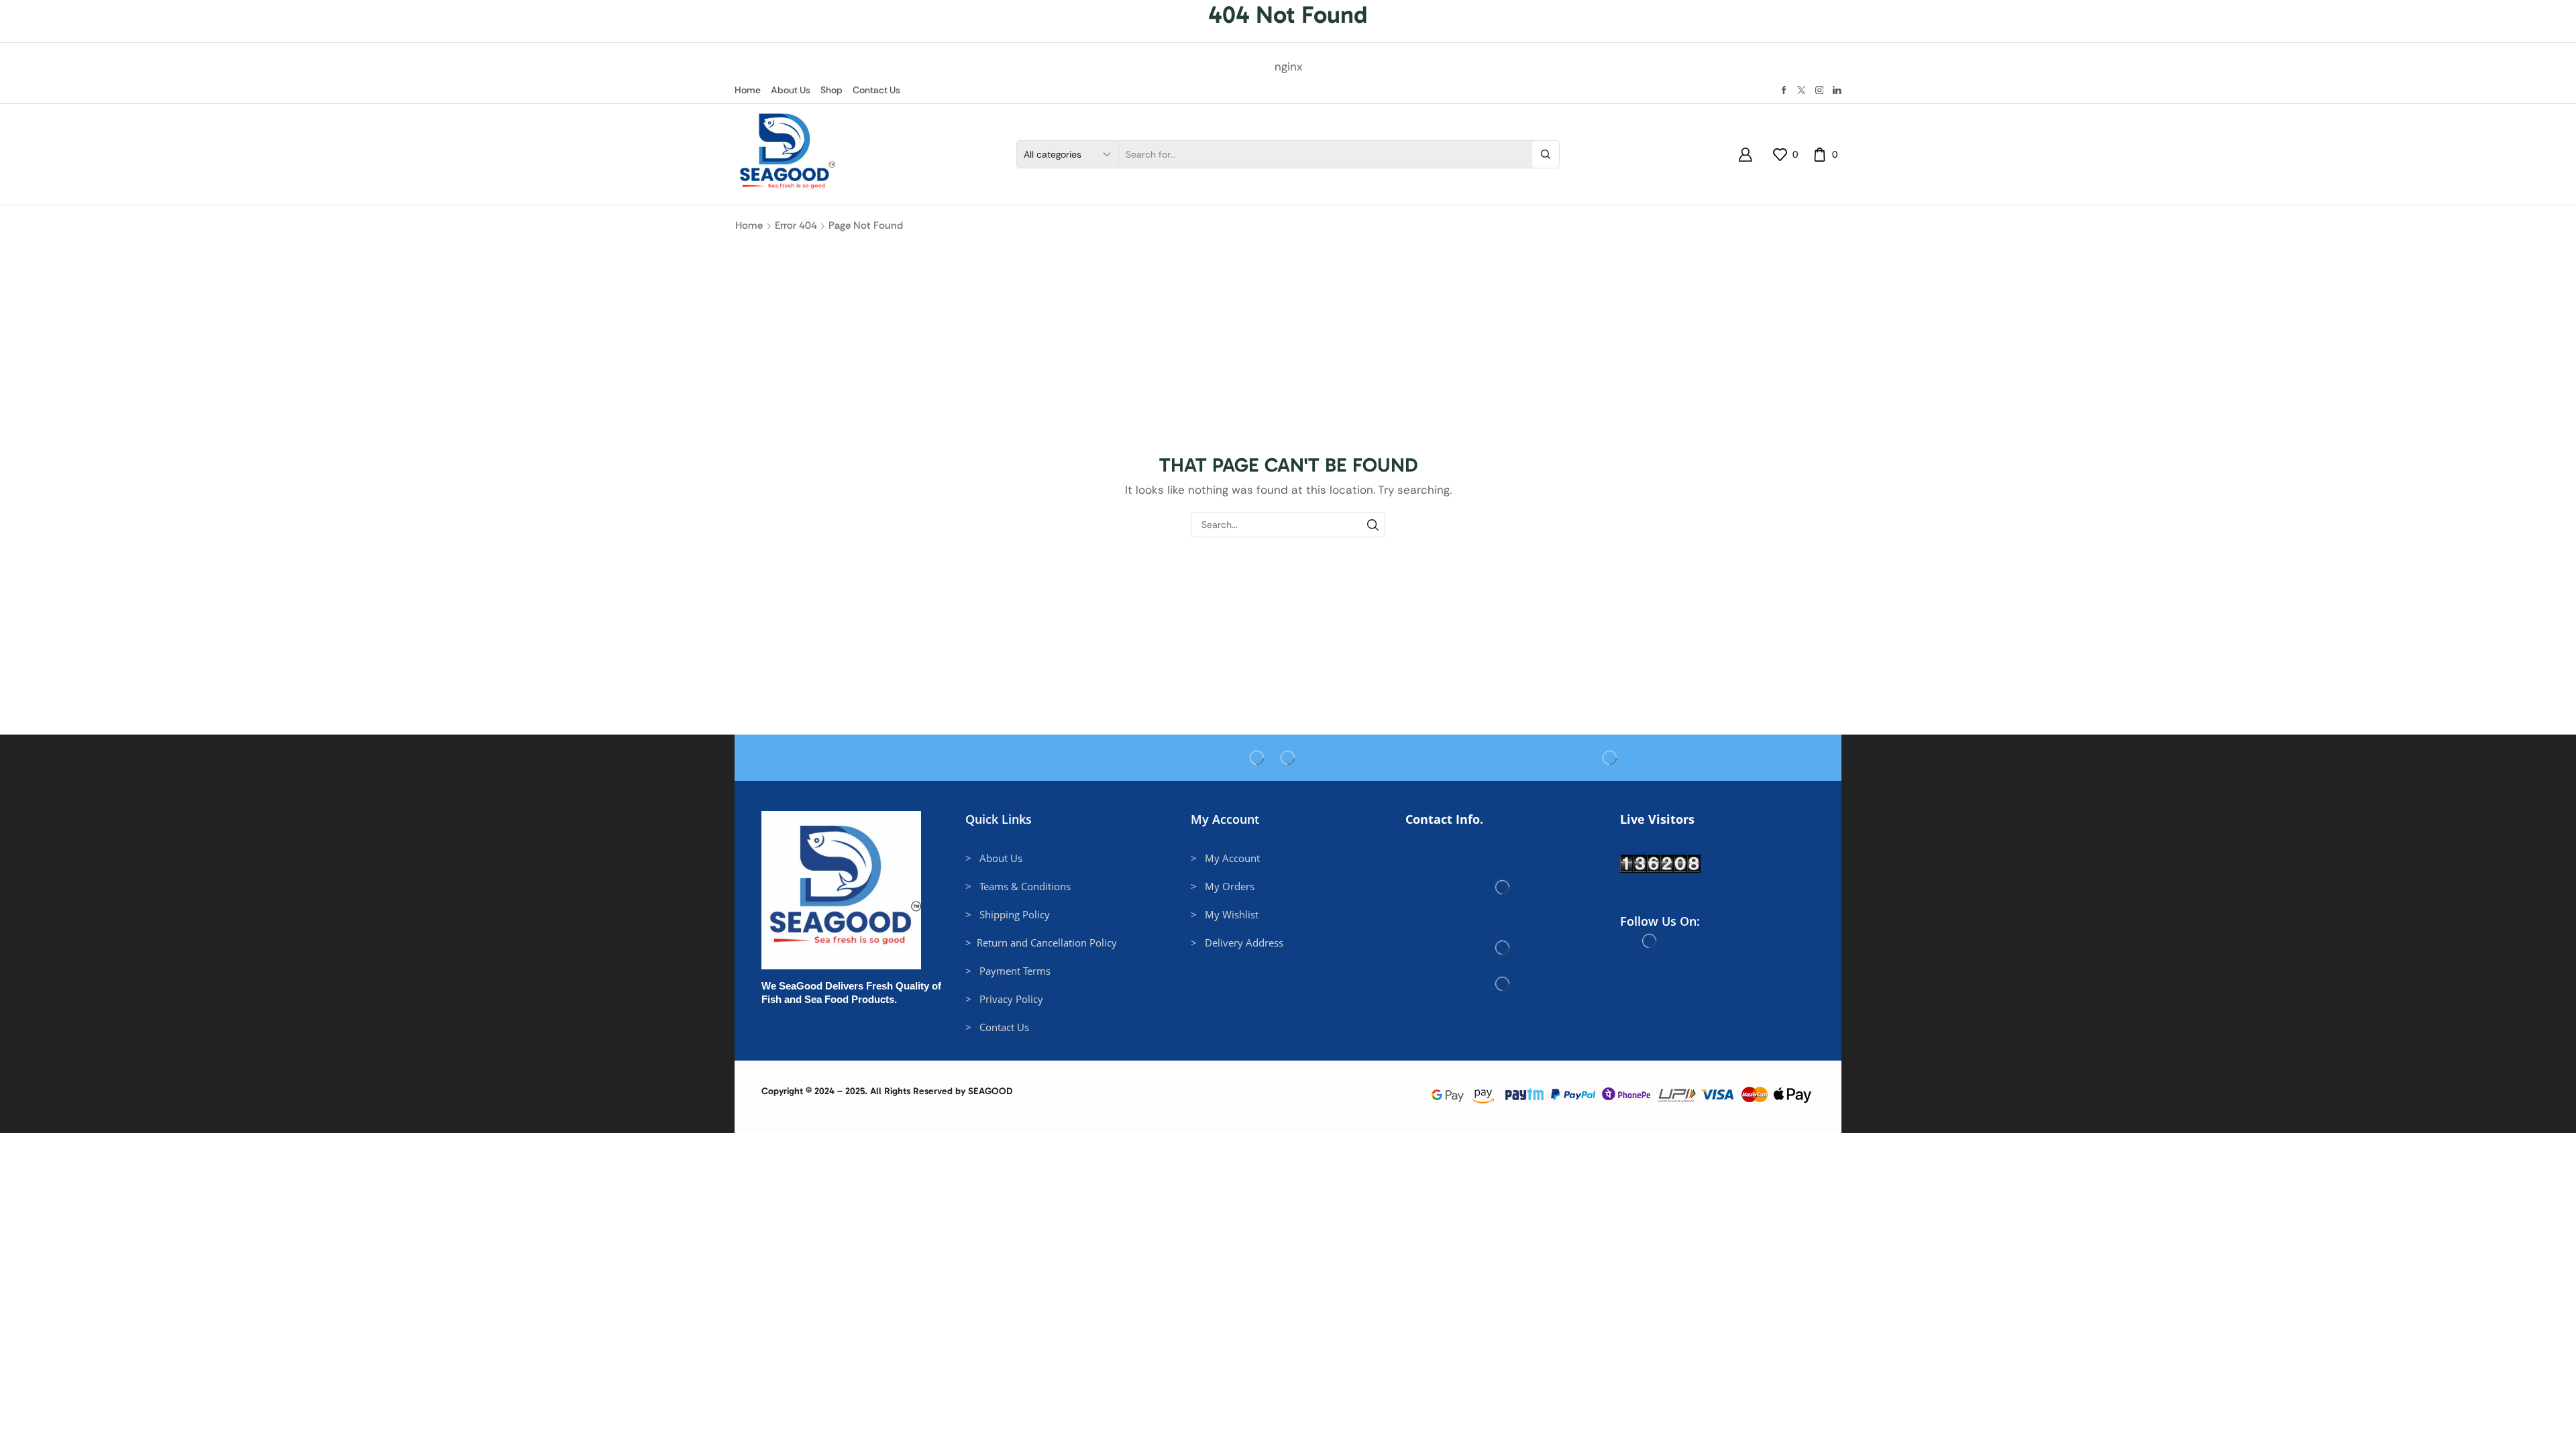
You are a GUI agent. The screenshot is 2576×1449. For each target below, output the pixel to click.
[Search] (1373, 525)
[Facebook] (1784, 90)
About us (791, 90)
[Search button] (1546, 154)
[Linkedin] (1837, 90)
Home (748, 90)
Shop (831, 90)
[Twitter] (1802, 90)
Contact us (876, 90)
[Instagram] (1820, 90)
